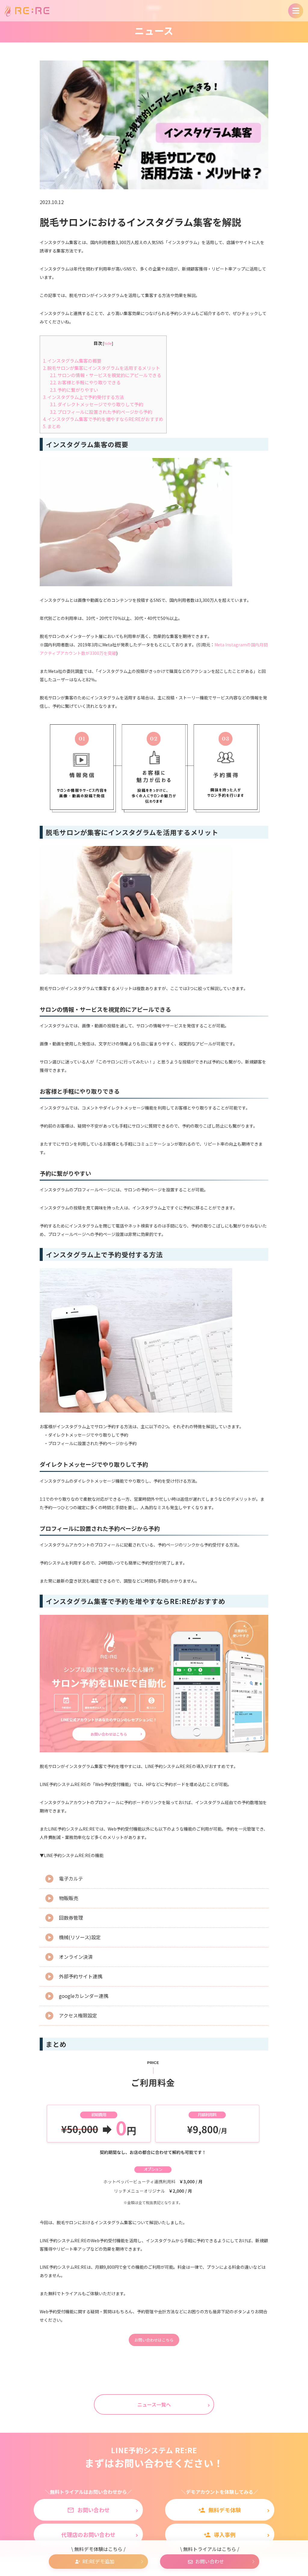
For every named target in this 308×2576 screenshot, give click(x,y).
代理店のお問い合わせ (88, 2534)
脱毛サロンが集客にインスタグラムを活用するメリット (102, 368)
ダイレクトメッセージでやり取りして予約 (97, 404)
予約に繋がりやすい (74, 390)
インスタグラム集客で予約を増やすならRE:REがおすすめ (103, 419)
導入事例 (220, 2534)
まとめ (52, 426)
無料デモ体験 (220, 2510)
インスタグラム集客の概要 (72, 361)
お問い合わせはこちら (154, 2340)
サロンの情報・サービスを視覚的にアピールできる (106, 375)
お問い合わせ (88, 2510)
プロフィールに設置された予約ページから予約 (101, 412)
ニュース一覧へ (154, 2404)
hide (108, 343)
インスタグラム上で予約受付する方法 (83, 397)
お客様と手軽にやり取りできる (85, 382)
